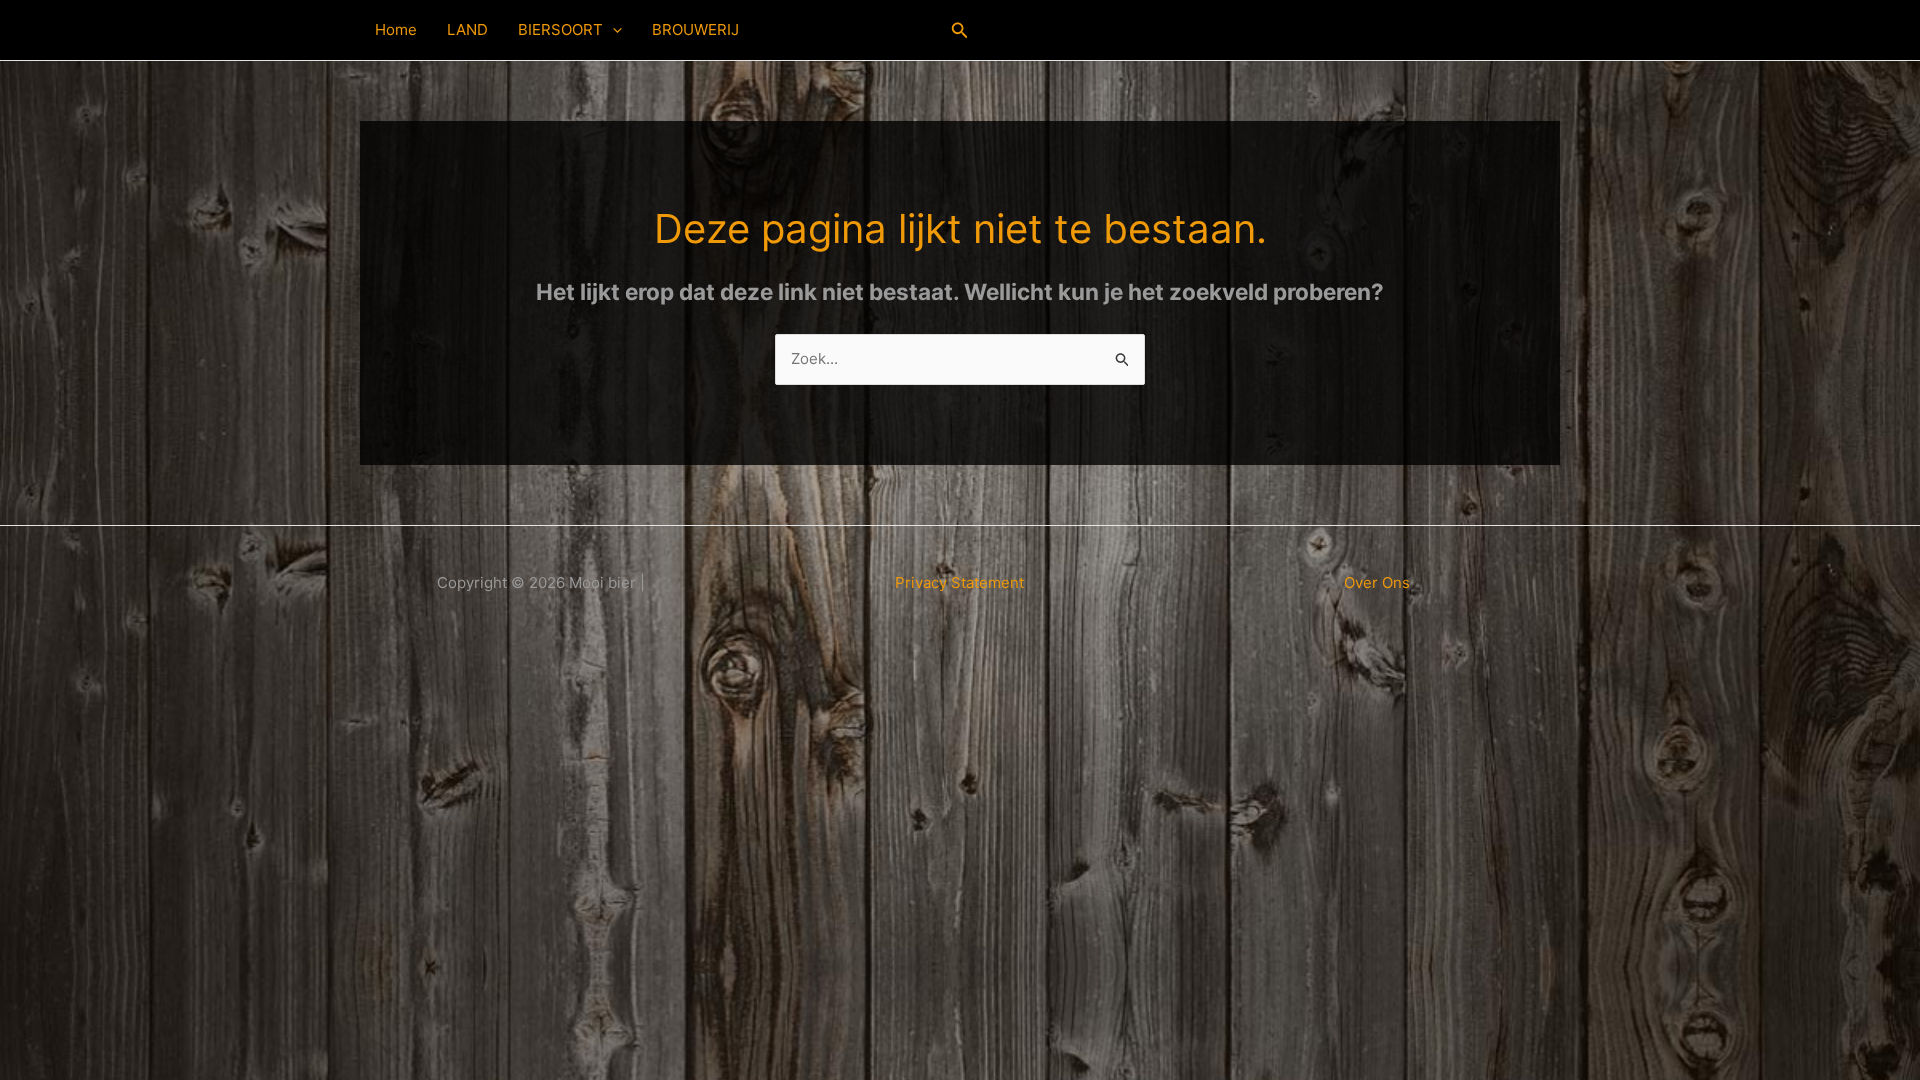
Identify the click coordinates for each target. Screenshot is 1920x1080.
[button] (612, 30)
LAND (467, 29)
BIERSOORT (560, 29)
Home (396, 29)
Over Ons (1377, 582)
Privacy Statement (959, 582)
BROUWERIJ (695, 29)
